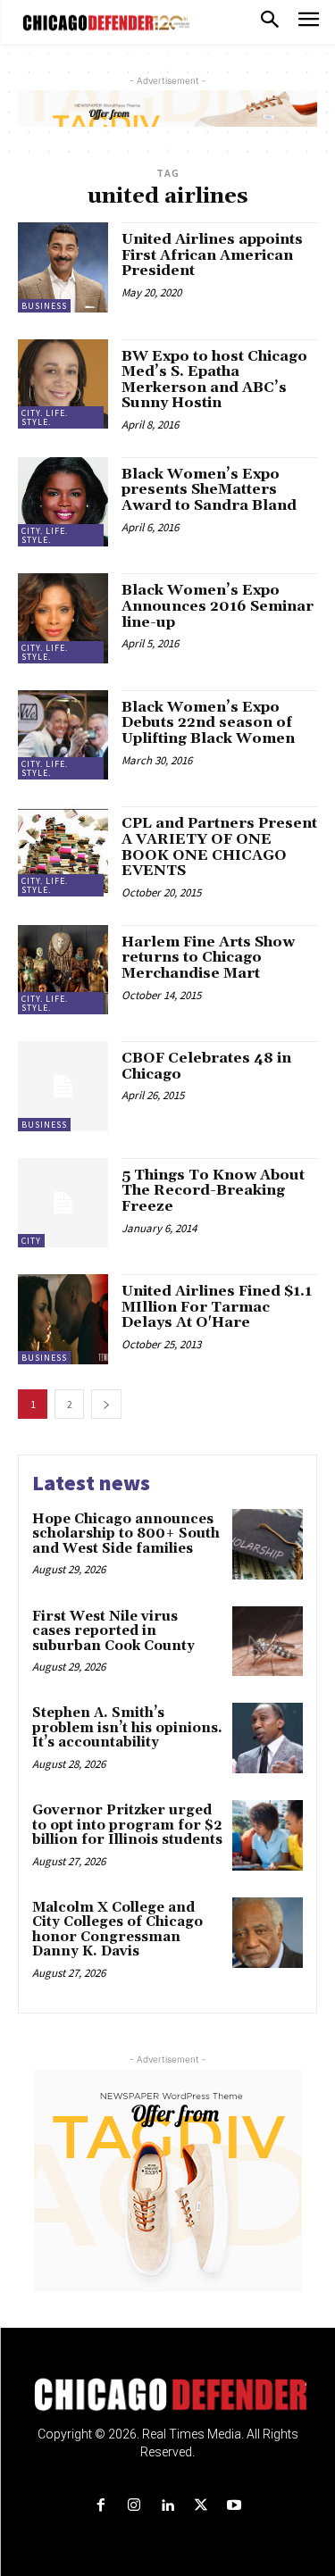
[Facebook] (101, 2506)
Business (44, 306)
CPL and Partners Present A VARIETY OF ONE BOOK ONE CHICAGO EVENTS (219, 847)
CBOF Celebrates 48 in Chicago (206, 1066)
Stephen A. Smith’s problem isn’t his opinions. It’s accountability (127, 1728)
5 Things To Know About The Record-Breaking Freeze (213, 1191)
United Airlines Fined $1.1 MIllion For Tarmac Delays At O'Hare (217, 1307)
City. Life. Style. (45, 417)
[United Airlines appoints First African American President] (63, 267)
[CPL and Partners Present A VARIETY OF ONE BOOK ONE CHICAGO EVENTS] (63, 851)
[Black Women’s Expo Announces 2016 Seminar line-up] (63, 618)
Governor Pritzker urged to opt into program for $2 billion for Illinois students (127, 1825)
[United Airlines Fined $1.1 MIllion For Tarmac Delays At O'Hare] (63, 1319)
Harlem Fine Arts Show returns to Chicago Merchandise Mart (208, 958)
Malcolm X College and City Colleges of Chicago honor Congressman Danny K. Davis (117, 1930)
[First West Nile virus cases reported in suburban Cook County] (268, 1642)
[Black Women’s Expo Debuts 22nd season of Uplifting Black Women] (63, 735)
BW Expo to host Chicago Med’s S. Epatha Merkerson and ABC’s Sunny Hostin (214, 380)
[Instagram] (134, 2506)
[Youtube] (234, 2506)
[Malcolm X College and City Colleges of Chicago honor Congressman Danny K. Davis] (268, 1933)
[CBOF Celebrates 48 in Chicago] (63, 1086)
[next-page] (106, 1404)
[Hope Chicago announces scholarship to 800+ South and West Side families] (268, 1544)
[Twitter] (201, 2506)
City (31, 1241)
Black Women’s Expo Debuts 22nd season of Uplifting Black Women (208, 723)
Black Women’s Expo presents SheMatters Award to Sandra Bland (209, 490)
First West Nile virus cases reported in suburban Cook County (115, 1631)
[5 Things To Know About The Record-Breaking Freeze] (63, 1203)
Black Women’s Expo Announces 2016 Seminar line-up (218, 606)
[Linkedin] (167, 2506)
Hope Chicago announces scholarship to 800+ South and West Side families (126, 1534)
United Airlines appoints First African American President (212, 255)
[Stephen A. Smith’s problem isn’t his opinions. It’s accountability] (268, 1738)
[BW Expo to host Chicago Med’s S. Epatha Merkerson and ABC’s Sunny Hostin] (63, 384)
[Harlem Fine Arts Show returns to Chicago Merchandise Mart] (63, 970)
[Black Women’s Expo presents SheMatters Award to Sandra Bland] (63, 502)
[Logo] (167, 2395)
